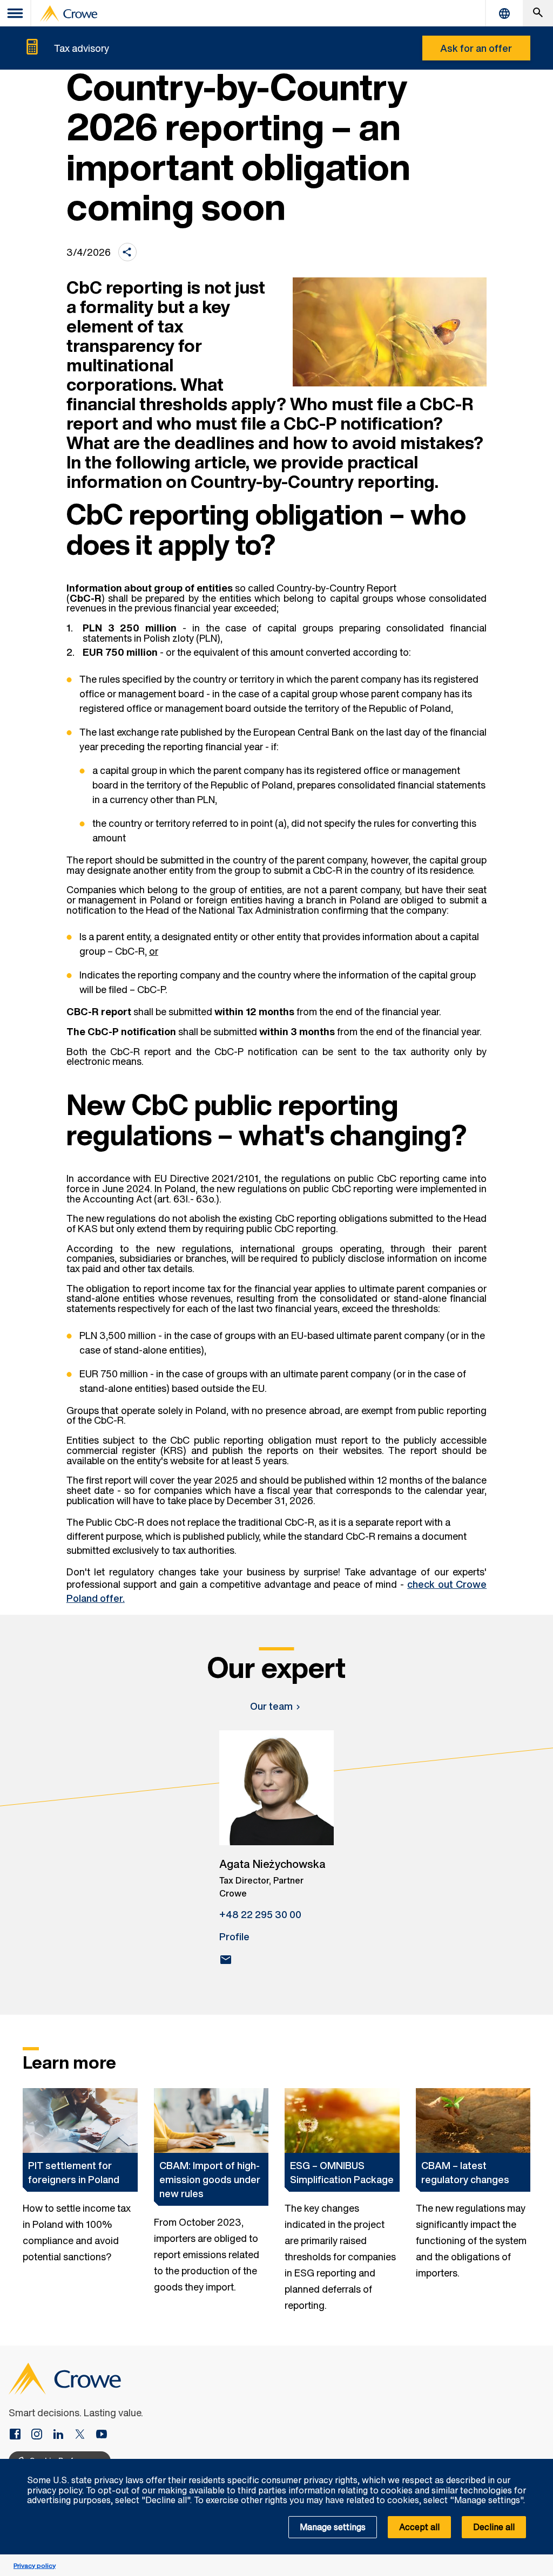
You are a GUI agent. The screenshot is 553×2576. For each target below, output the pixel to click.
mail (226, 1960)
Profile (234, 1936)
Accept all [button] (419, 2527)
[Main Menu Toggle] (16, 13)
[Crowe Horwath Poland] (63, 2435)
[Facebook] (19, 2435)
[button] (539, 2465)
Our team (271, 1706)
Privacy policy (35, 2565)
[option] (80, 2201)
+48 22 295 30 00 (260, 1914)
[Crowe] (69, 13)
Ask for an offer (476, 48)
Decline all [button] (494, 2527)
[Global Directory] (504, 13)
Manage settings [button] (333, 2527)
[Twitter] (84, 2435)
